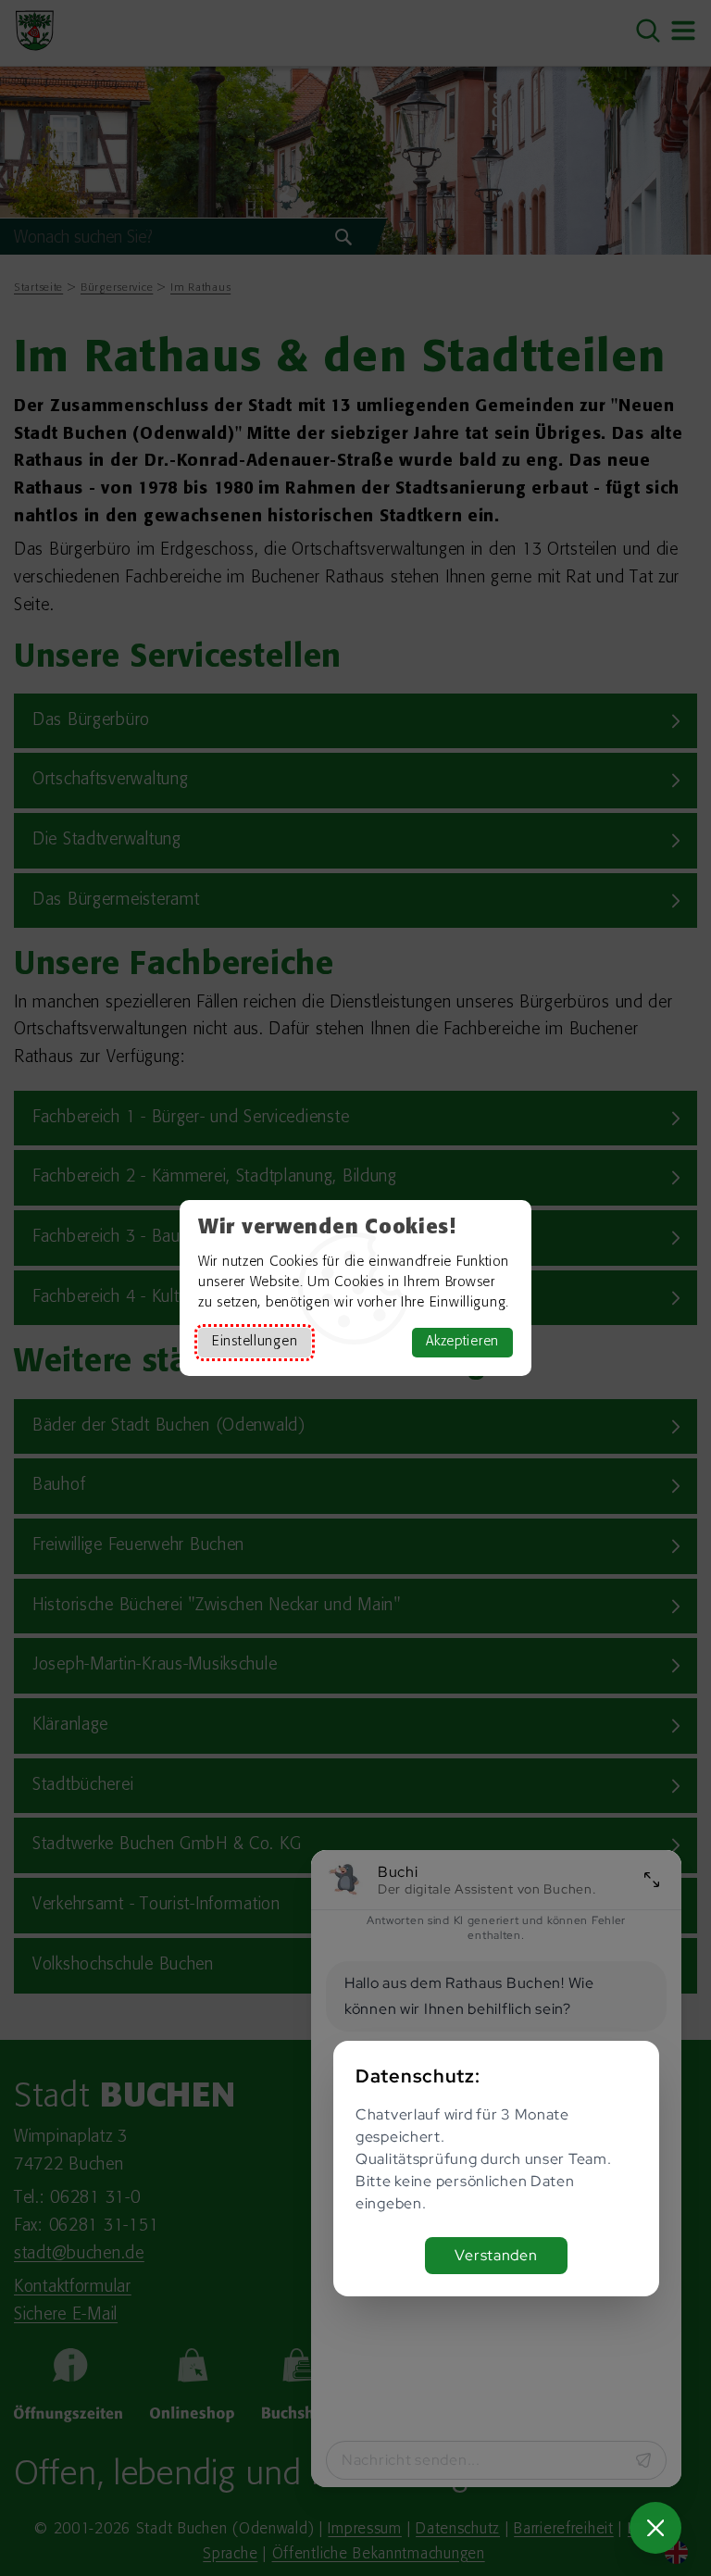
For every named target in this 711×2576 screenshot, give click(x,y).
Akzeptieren (462, 1342)
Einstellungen (255, 1342)
